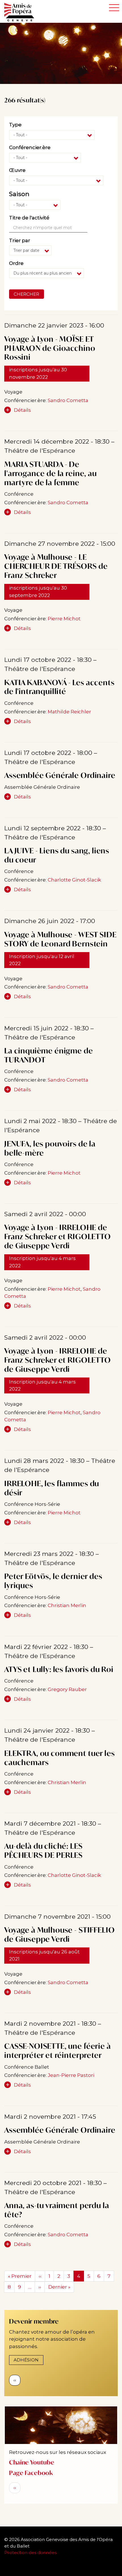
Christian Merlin (67, 1605)
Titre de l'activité (29, 218)
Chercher (26, 294)
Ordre (16, 263)
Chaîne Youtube (32, 2462)
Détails (22, 410)
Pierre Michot (64, 619)
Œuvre (17, 170)
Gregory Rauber (67, 1689)
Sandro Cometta (68, 400)
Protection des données (31, 2553)
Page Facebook (31, 2473)
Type (15, 125)
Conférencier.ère (30, 147)
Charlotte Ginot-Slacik (74, 880)
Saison (19, 194)
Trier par (20, 240)
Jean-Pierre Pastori (71, 2075)
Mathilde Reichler (69, 712)
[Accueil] (22, 12)
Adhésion (26, 2360)
